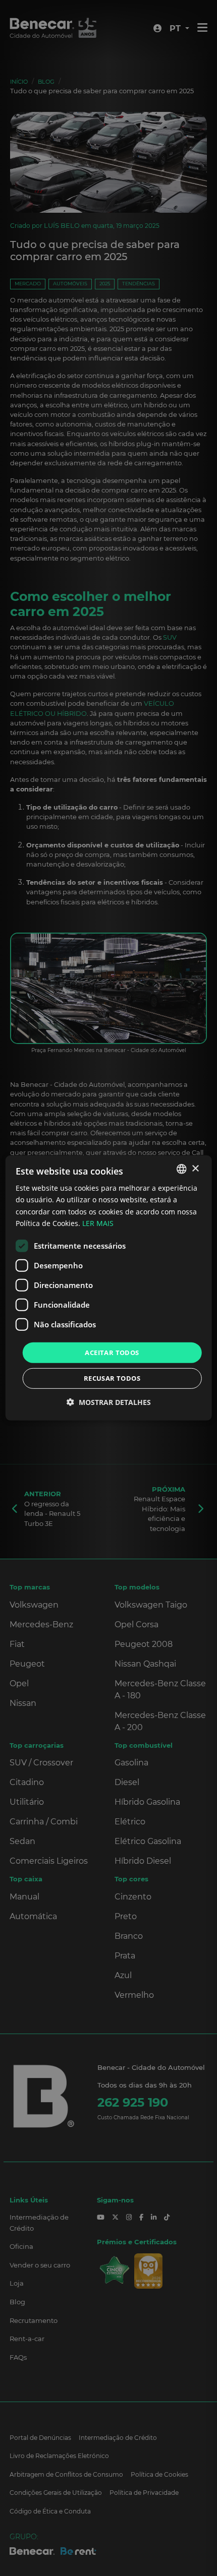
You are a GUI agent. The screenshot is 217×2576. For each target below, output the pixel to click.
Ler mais (98, 1223)
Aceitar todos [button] (112, 1353)
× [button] (195, 1168)
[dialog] (109, 1288)
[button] (109, 1402)
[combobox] (181, 1169)
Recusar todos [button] (112, 1378)
